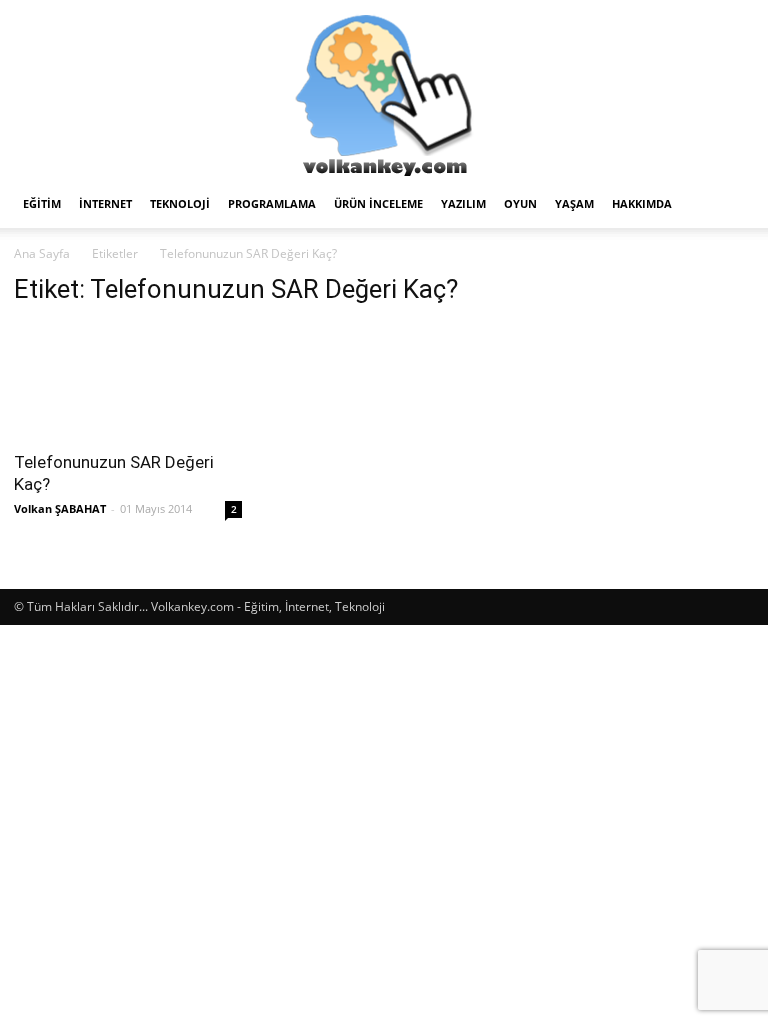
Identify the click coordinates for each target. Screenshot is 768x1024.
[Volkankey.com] (384, 90)
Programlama (272, 203)
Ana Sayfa (42, 253)
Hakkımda (642, 203)
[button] (730, 204)
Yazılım (463, 203)
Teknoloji (180, 203)
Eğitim (42, 203)
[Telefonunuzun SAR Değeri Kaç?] (128, 381)
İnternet (105, 203)
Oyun (520, 203)
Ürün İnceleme (378, 203)
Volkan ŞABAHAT (60, 508)
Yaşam (574, 203)
